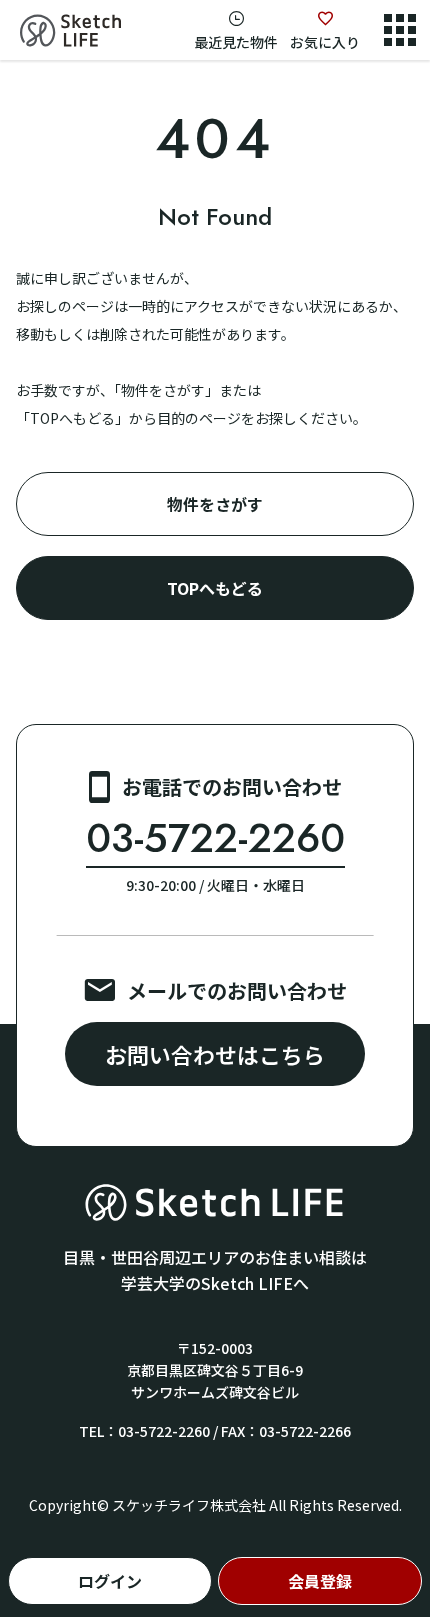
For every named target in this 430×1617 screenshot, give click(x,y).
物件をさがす (215, 504)
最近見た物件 (236, 42)
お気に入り (325, 42)
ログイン (110, 1581)
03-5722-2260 (215, 838)
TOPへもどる (215, 588)
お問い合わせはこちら (215, 1054)
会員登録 (320, 1581)
